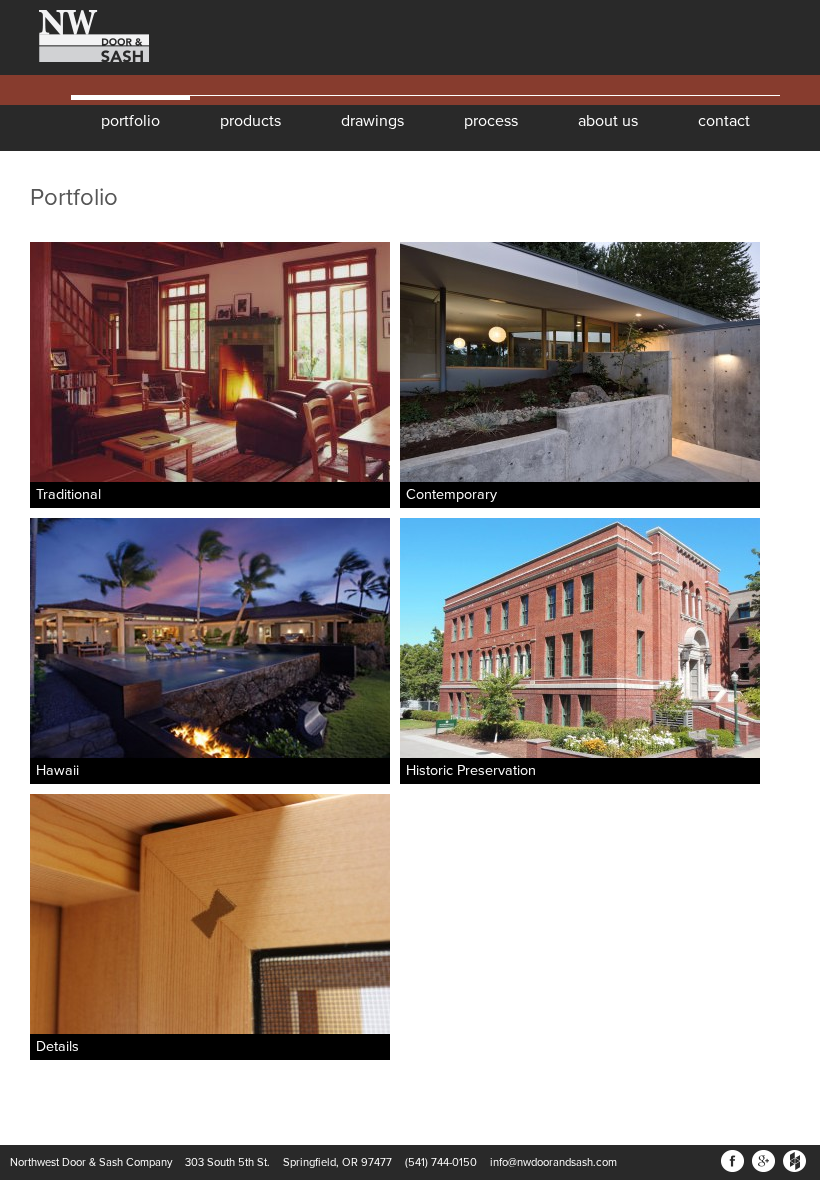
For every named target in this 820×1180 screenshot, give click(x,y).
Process (491, 121)
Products (250, 121)
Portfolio (130, 121)
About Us (608, 121)
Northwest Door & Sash (80, 37)
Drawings (372, 121)
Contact (724, 121)
